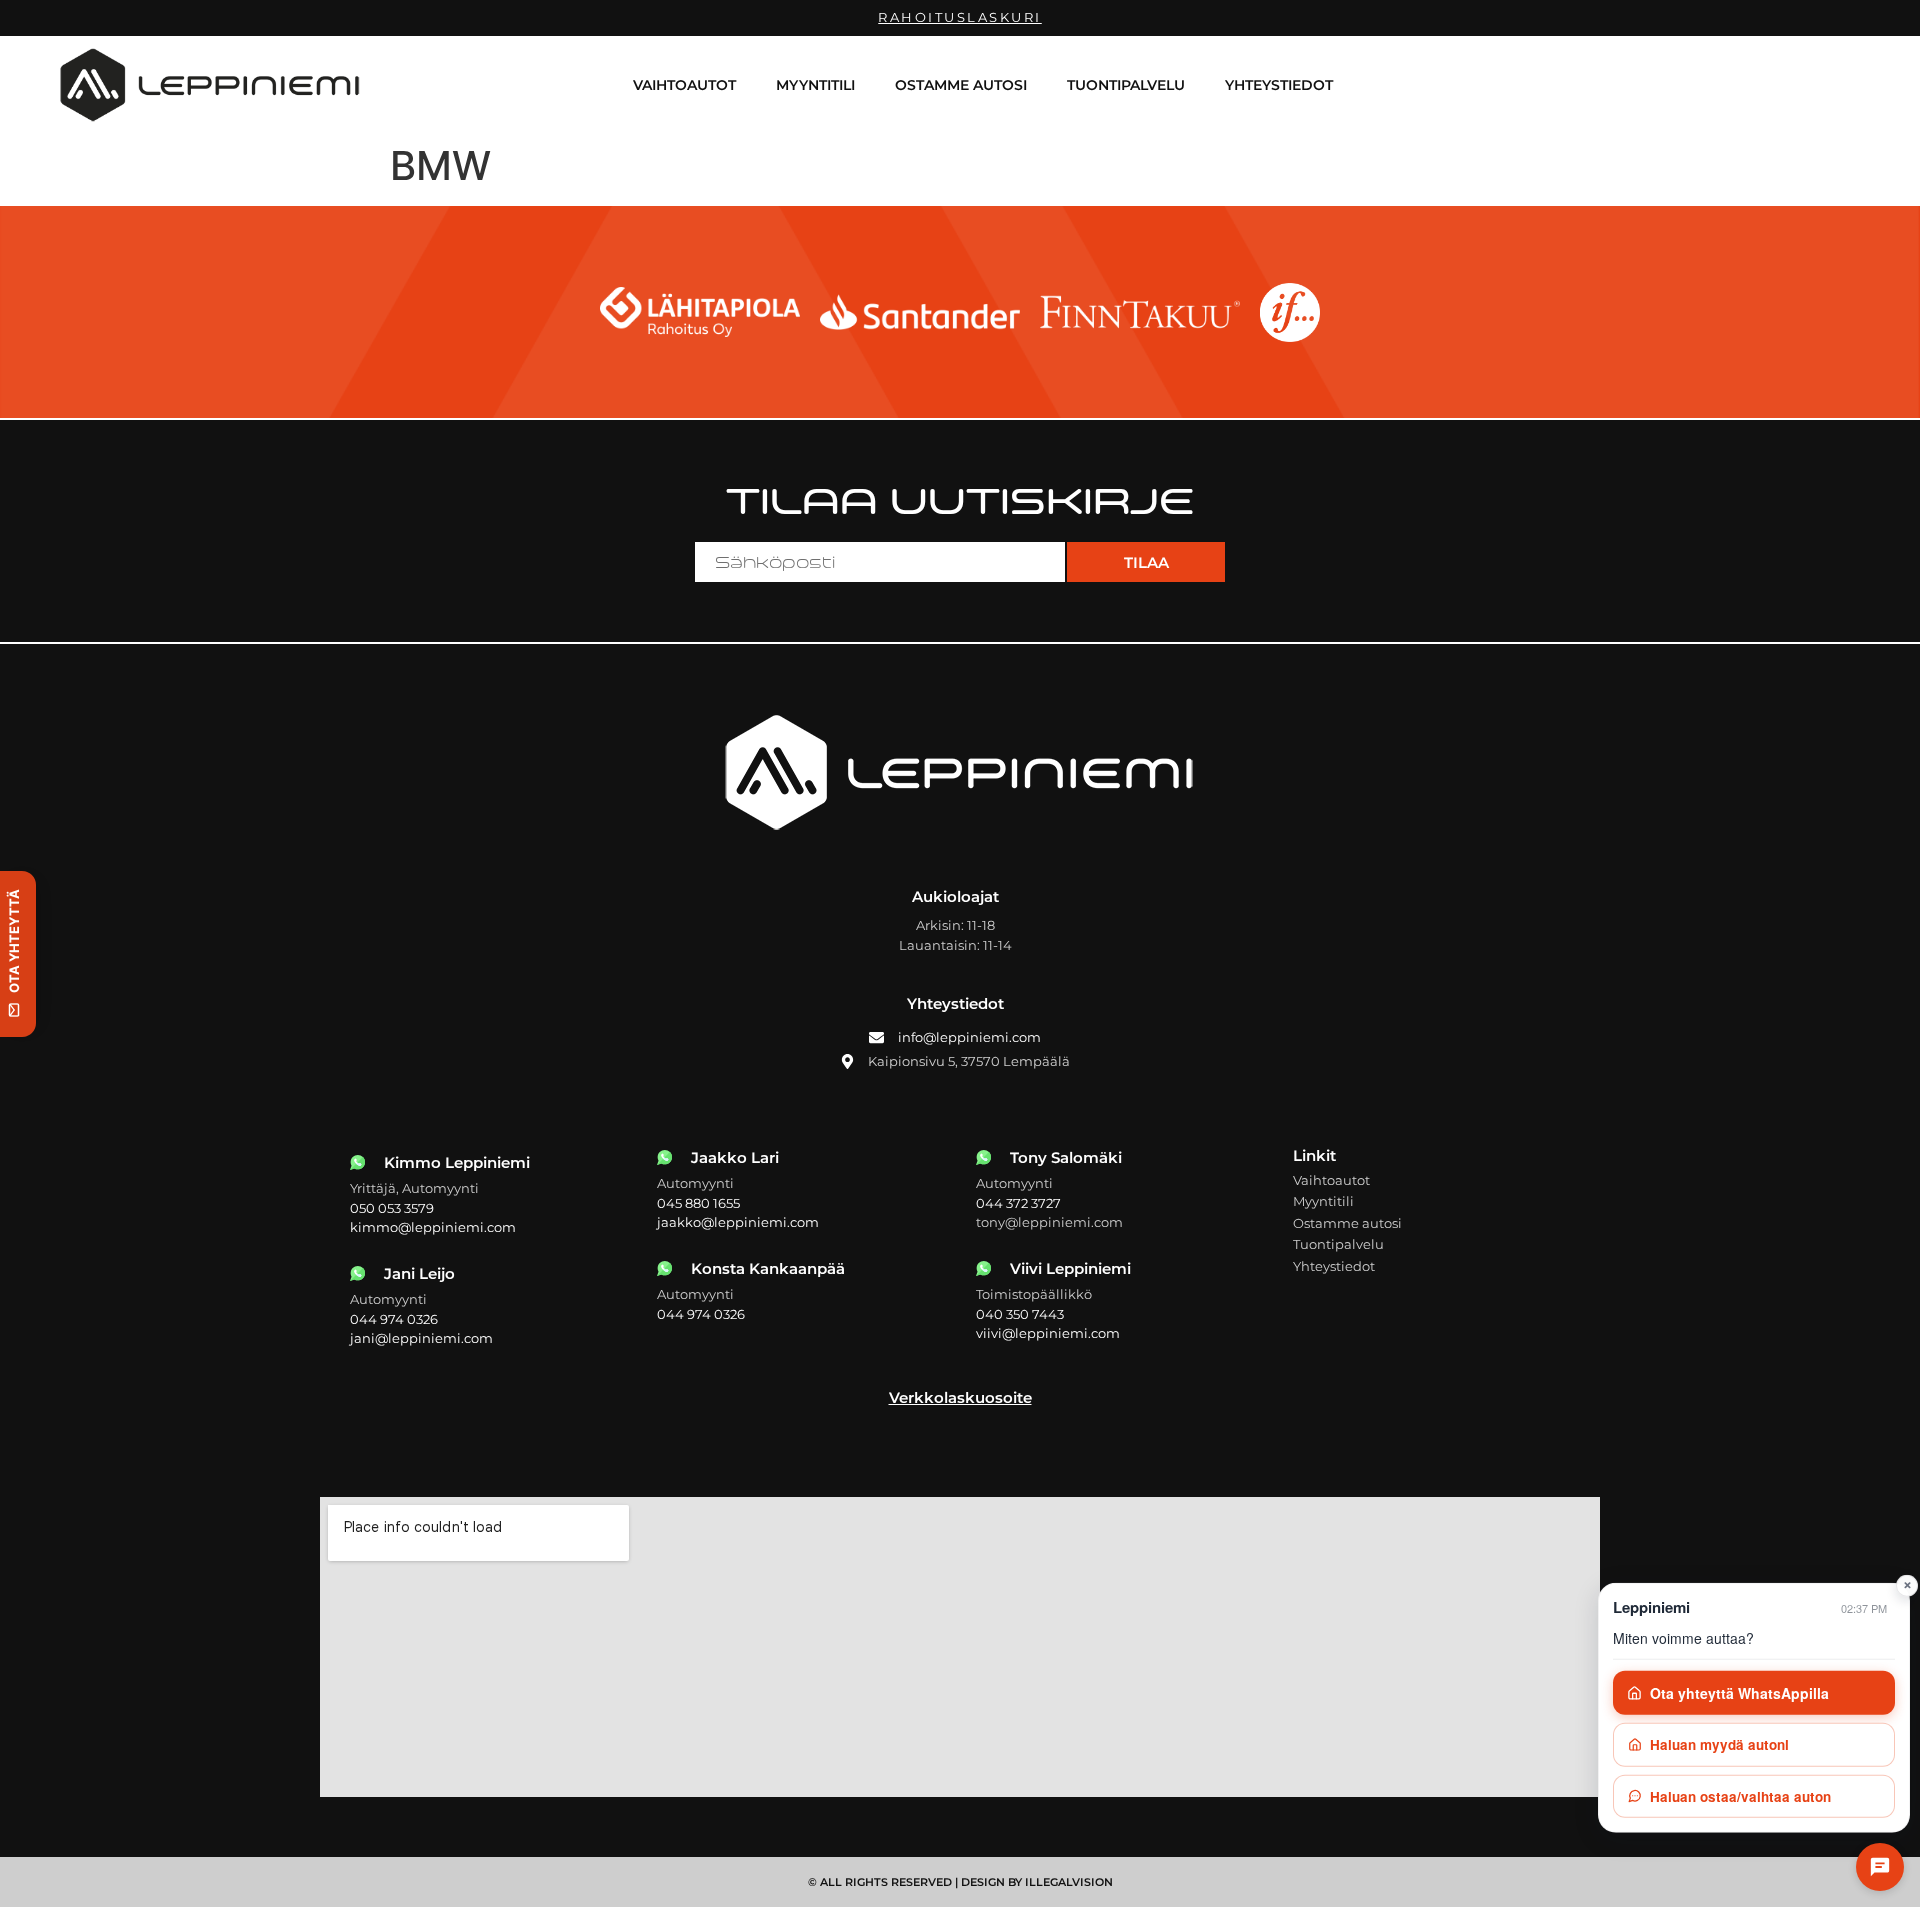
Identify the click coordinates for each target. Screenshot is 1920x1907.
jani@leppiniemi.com (421, 1338)
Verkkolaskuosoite (960, 1397)
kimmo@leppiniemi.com (433, 1227)
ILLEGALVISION (1069, 1882)
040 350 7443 (1020, 1314)
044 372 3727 (1018, 1203)
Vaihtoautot (684, 85)
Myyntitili (815, 85)
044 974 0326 (394, 1319)
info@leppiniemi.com (969, 1037)
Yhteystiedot (1279, 85)
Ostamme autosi (961, 85)
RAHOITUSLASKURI (960, 17)
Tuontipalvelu (1126, 85)
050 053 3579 (392, 1208)
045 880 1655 (698, 1203)
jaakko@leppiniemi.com (738, 1222)
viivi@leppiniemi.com (1048, 1333)
